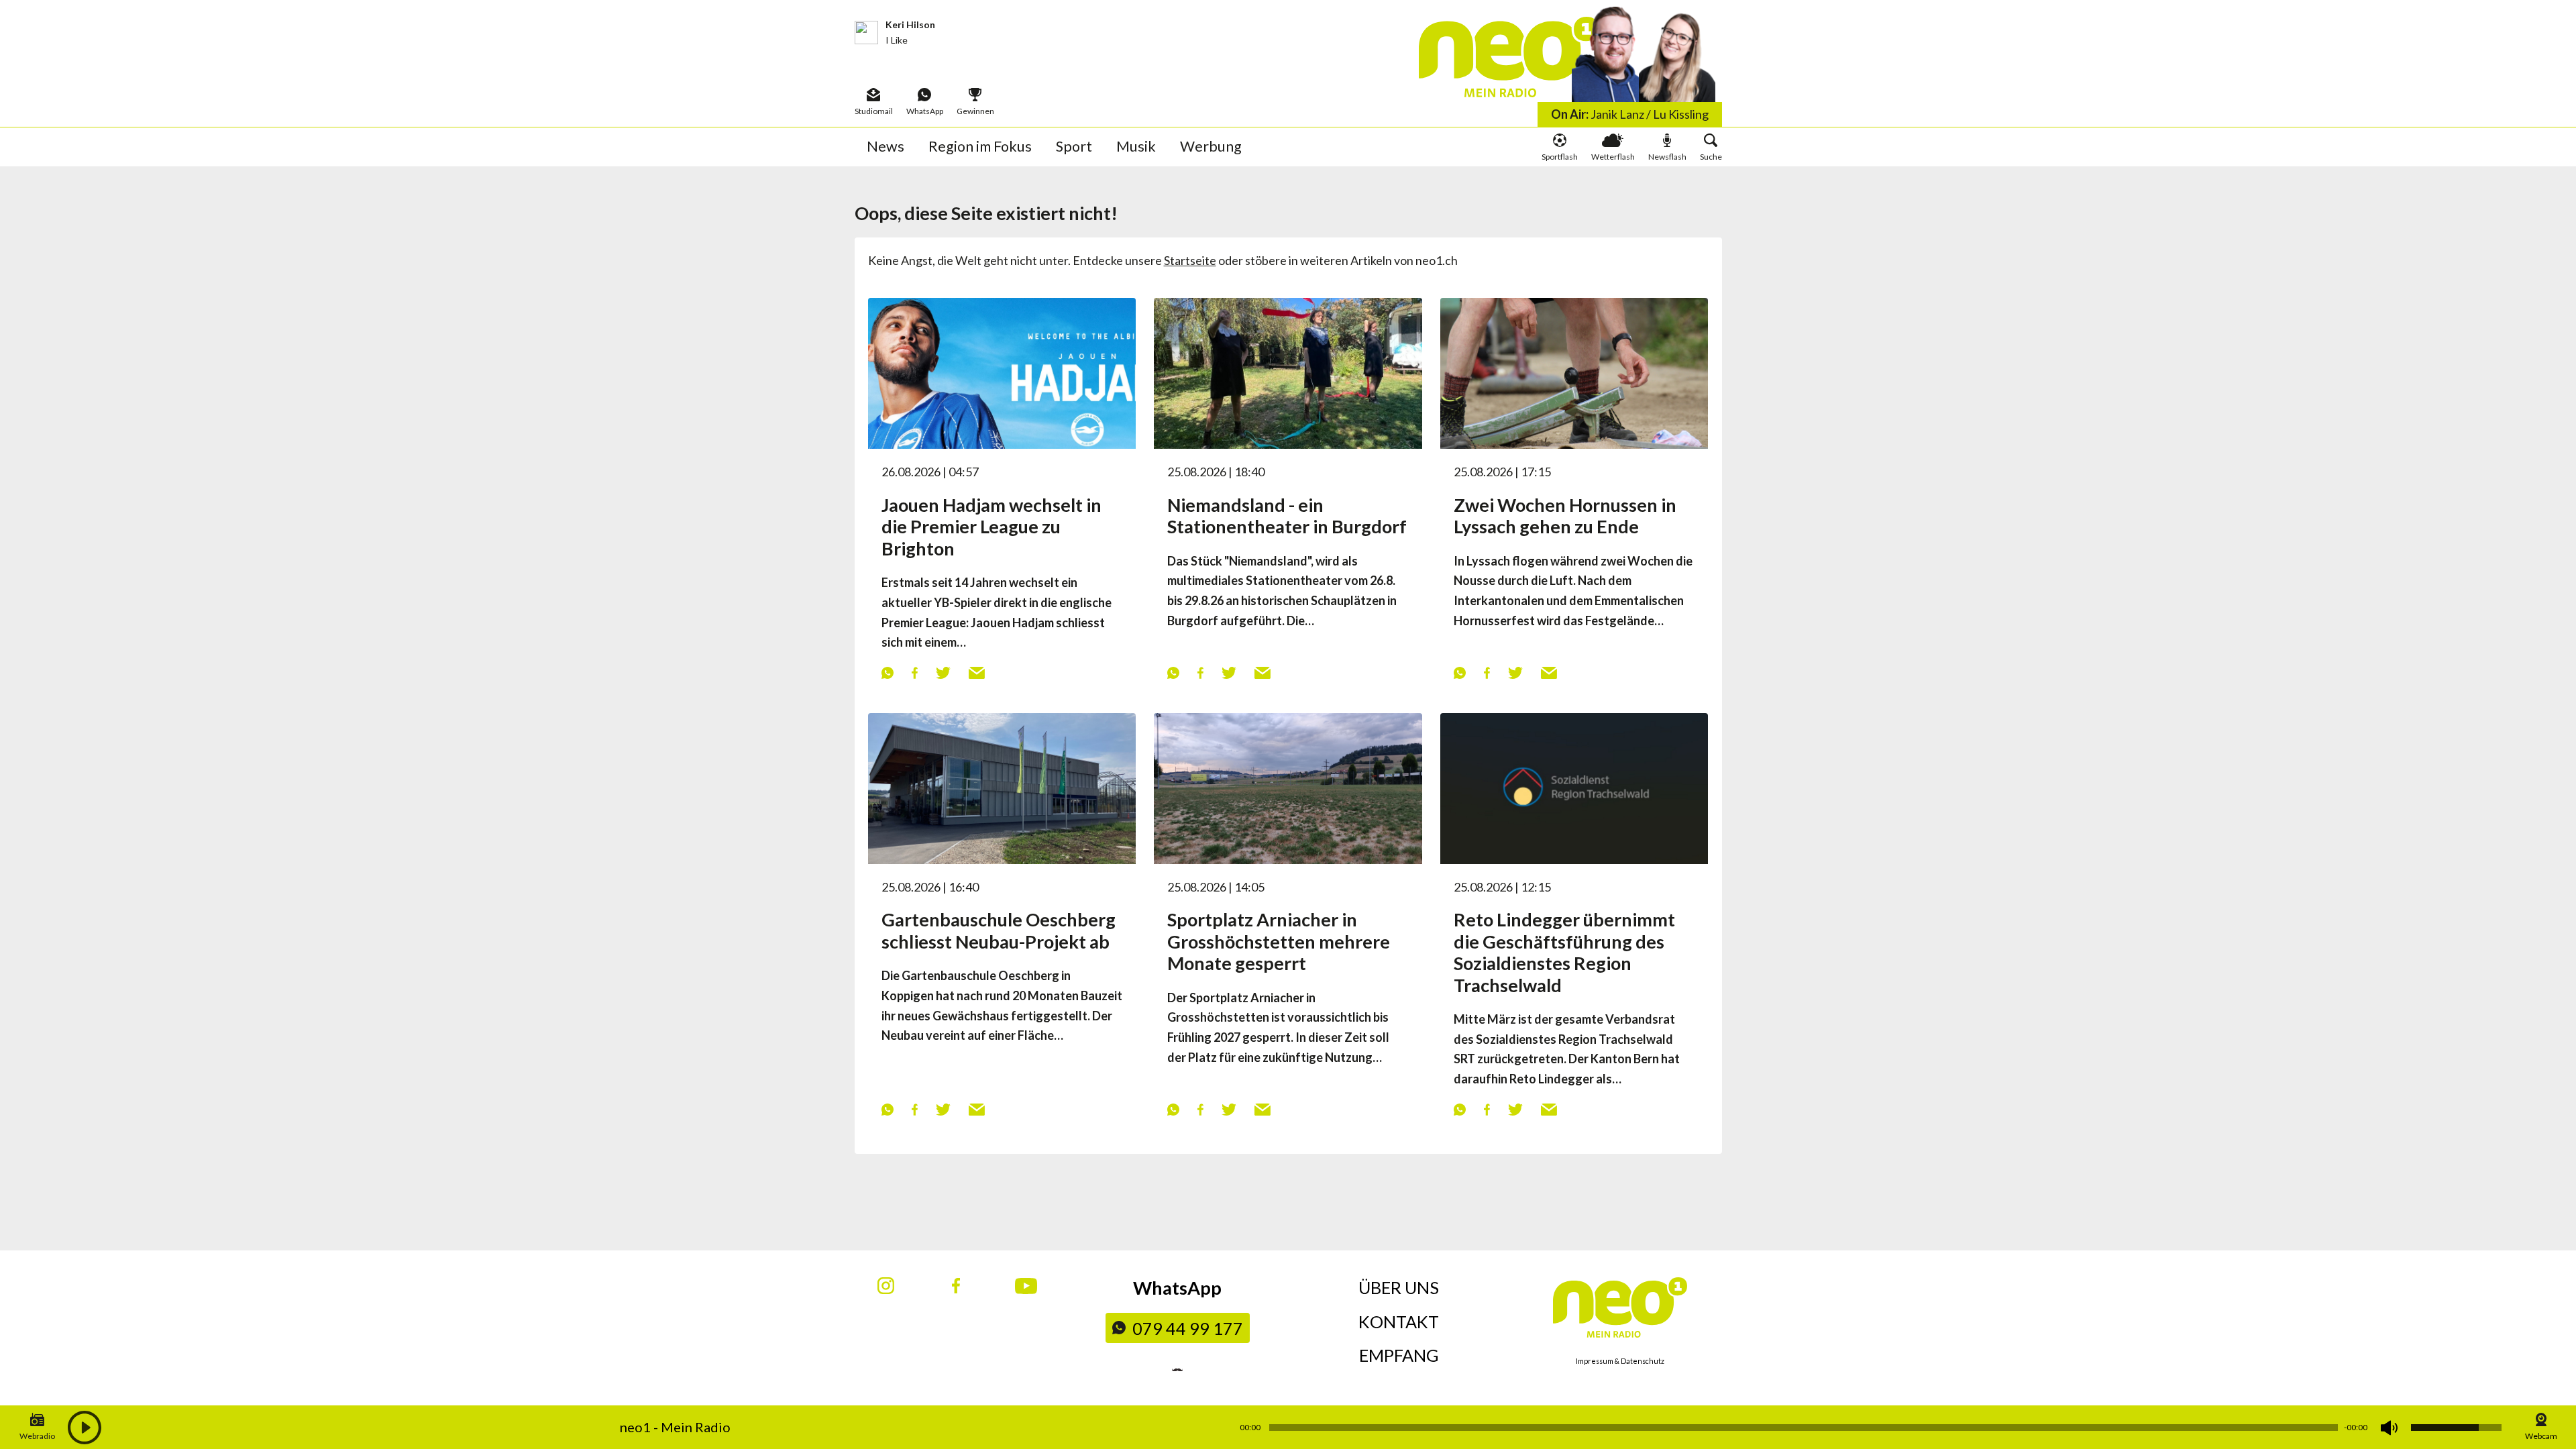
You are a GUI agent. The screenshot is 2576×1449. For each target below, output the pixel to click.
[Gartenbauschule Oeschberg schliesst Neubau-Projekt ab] (1002, 787)
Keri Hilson (910, 24)
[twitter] (943, 672)
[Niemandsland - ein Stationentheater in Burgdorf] (1288, 372)
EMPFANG (1399, 1355)
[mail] (976, 672)
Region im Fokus (980, 146)
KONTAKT (1399, 1322)
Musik (1136, 146)
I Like (897, 40)
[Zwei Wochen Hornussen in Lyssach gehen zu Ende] (1574, 372)
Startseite (1190, 260)
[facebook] (914, 672)
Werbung (1211, 146)
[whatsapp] (887, 672)
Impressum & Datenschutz (1620, 1361)
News (885, 146)
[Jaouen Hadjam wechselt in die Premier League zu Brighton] (1002, 372)
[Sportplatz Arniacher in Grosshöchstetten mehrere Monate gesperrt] (1288, 787)
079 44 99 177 (1188, 1328)
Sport (1074, 146)
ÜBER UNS (1399, 1287)
